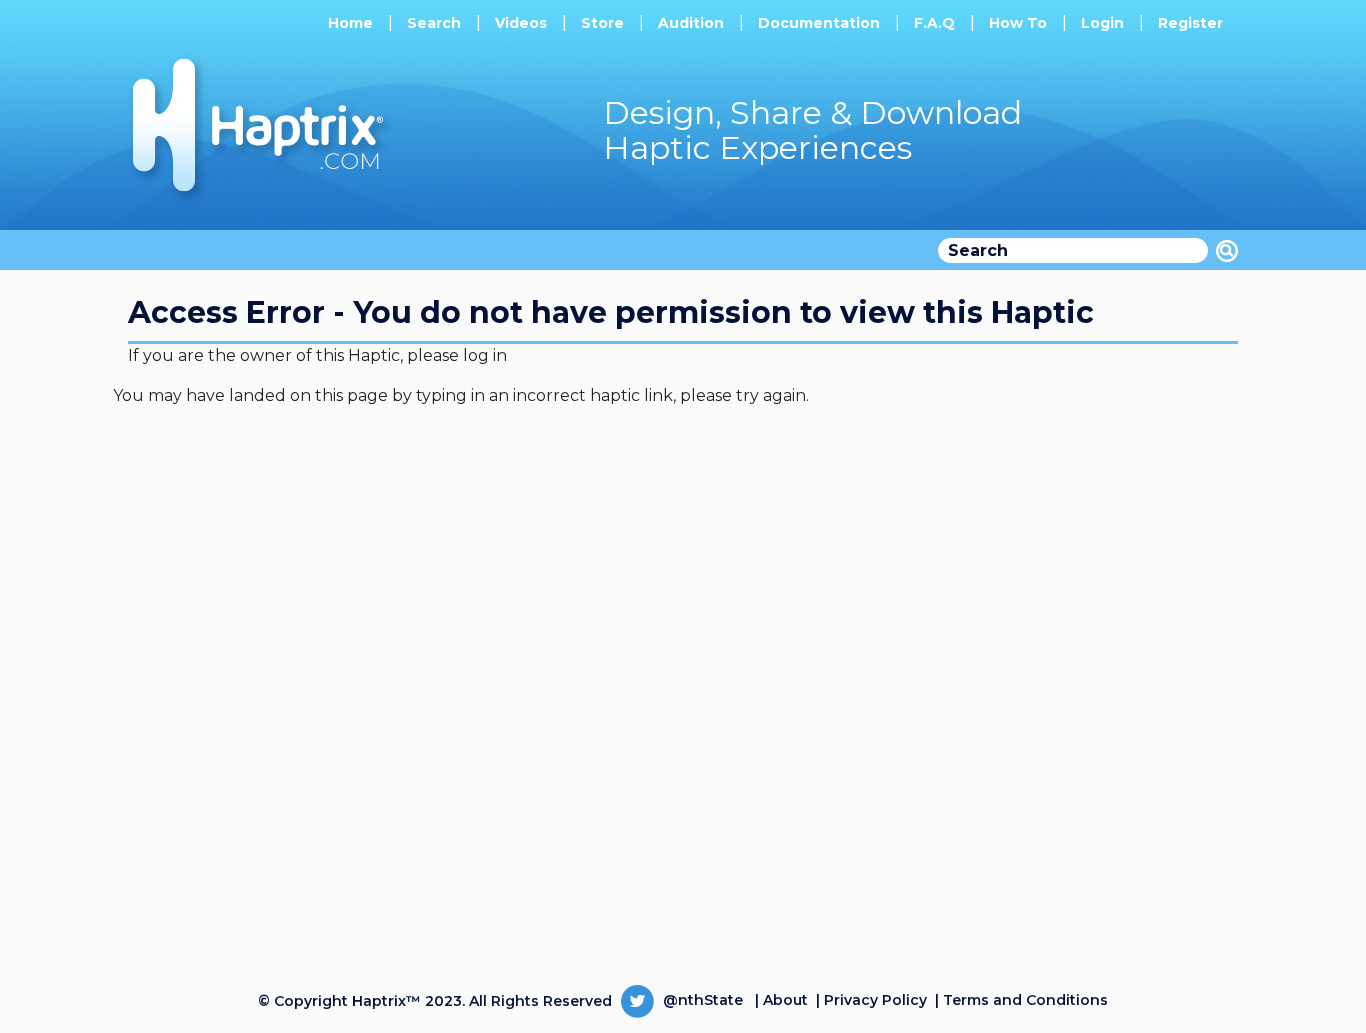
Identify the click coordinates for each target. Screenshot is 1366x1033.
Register (1190, 23)
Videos (521, 23)
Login (1102, 23)
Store (602, 23)
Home (350, 23)
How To (1018, 23)
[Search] (1227, 251)
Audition (691, 23)
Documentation (819, 23)
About (785, 1000)
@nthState (701, 1000)
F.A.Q (934, 23)
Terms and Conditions (1025, 1000)
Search (434, 23)
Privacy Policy (875, 1000)
